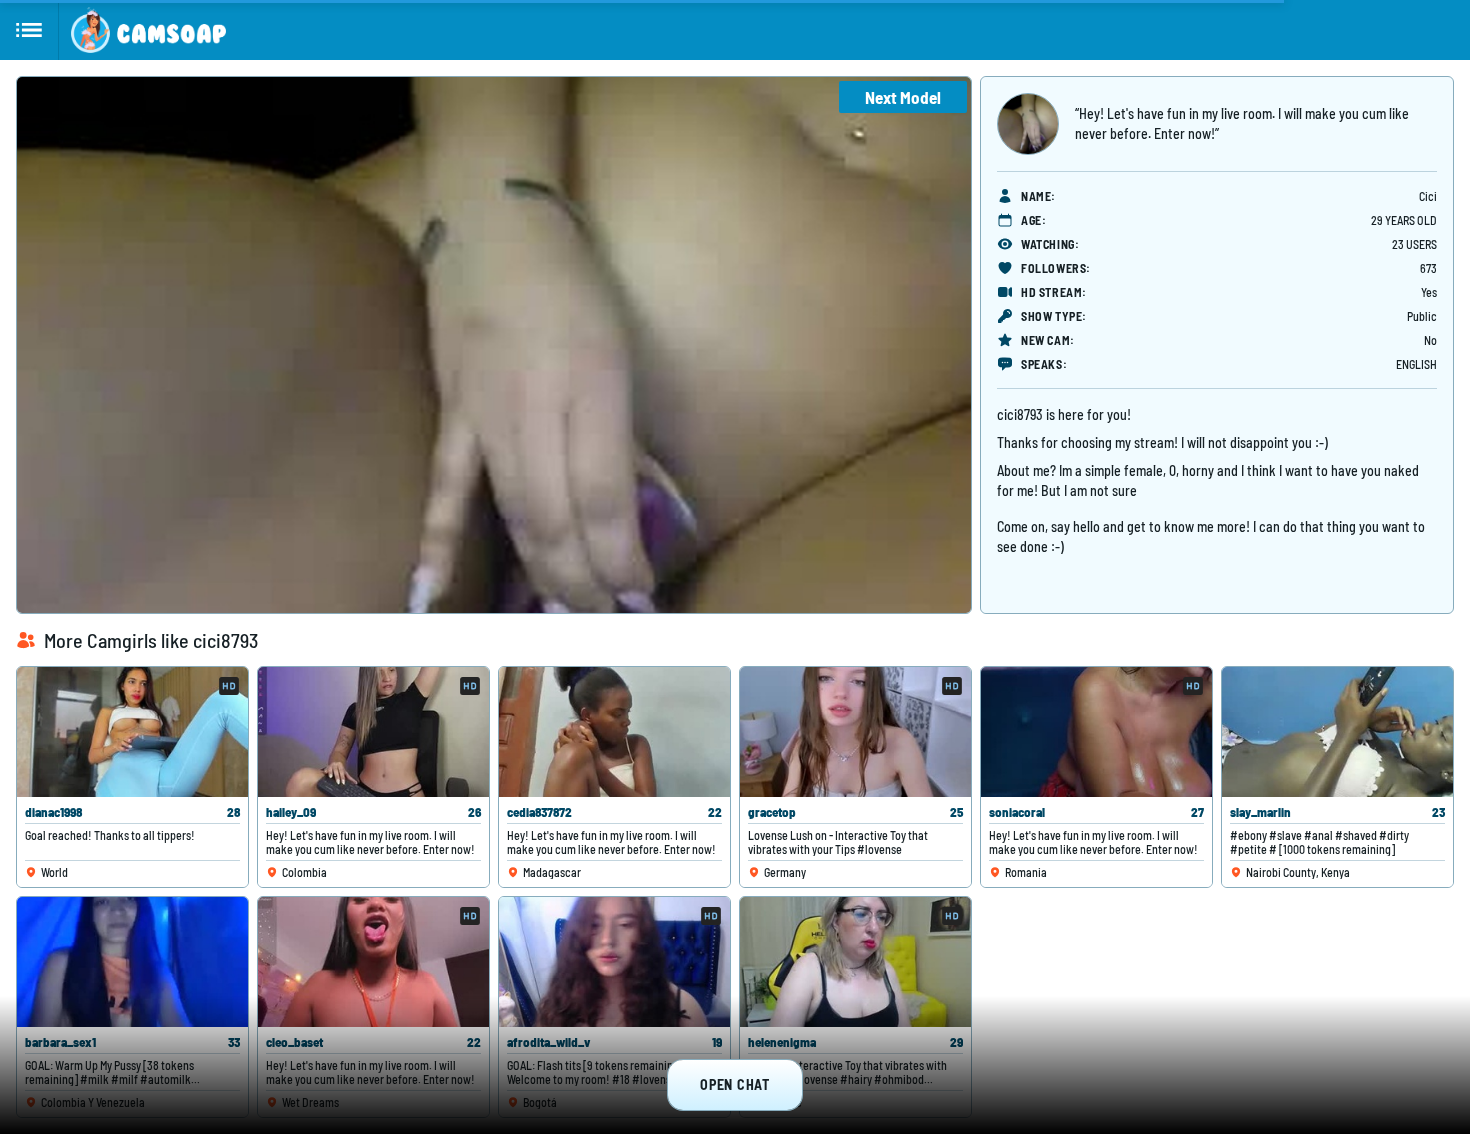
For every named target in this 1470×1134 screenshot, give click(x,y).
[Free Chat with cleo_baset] (373, 962)
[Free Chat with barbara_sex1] (132, 962)
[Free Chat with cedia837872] (614, 732)
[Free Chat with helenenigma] (855, 962)
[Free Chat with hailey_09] (373, 732)
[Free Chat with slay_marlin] (1337, 732)
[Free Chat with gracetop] (855, 732)
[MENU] (29, 30)
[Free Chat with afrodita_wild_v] (614, 962)
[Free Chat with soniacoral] (1096, 732)
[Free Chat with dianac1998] (132, 732)
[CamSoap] (148, 30)
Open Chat (734, 1084)
